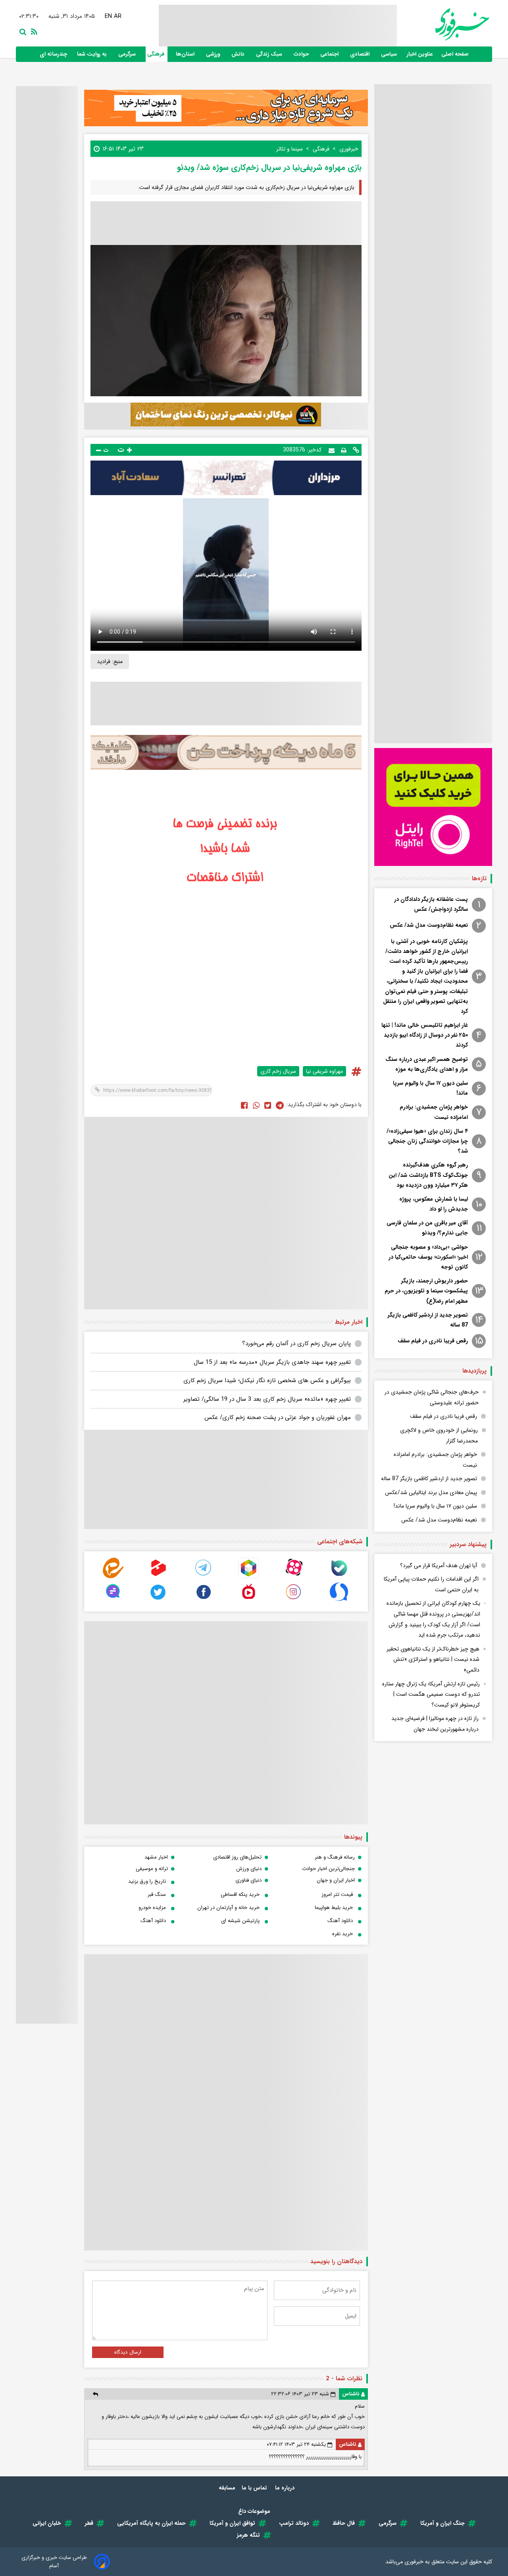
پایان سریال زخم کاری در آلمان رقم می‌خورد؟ (296, 1344)
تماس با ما (255, 2488)
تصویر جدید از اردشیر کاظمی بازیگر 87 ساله (428, 1320)
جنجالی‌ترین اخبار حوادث (328, 1869)
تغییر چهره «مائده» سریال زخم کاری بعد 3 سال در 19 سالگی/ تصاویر (267, 1399)
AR (118, 16)
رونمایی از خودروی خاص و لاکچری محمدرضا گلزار (439, 1436)
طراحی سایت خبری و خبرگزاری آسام (54, 2562)
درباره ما (286, 2488)
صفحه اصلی (455, 54)
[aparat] (294, 1576)
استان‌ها (186, 54)
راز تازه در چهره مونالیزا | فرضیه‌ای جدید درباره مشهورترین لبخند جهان (435, 1724)
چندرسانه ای (54, 54)
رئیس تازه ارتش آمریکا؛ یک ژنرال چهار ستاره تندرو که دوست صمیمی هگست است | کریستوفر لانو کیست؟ (431, 1694)
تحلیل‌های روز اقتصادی (237, 1857)
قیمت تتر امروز (337, 1894)
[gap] (113, 1600)
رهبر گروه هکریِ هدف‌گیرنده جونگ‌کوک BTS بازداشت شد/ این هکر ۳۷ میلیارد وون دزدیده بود (428, 1175)
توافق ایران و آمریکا (232, 2523)
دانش (239, 54)
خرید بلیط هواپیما (334, 1908)
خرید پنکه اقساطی (240, 1894)
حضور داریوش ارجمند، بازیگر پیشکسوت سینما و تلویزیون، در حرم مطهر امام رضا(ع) (426, 1291)
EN (109, 16)
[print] (344, 450)
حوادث (302, 54)
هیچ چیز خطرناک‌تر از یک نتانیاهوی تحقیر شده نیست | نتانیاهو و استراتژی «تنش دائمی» (433, 1659)
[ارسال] (332, 450)
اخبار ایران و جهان (336, 1880)
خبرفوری (414, 2562)
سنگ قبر (157, 1894)
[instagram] (294, 1600)
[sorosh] (339, 1600)
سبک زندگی (270, 54)
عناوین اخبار (420, 54)
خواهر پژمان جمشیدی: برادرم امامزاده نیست (434, 1112)
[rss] (33, 31)
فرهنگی (157, 54)
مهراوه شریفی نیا (324, 1071)
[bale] (339, 1576)
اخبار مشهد (156, 1857)
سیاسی (390, 54)
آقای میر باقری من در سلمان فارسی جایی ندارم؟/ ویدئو (427, 1228)
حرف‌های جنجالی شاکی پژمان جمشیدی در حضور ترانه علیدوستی (432, 1397)
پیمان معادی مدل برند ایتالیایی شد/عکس (431, 1492)
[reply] (95, 2394)
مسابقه (227, 2488)
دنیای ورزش (249, 1869)
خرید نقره (343, 1934)
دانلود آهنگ (340, 1921)
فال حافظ (344, 2523)
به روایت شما (93, 54)
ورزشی (214, 54)
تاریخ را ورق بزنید (147, 1881)
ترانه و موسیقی (152, 1869)
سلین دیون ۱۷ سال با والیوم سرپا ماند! (430, 1088)
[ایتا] (113, 1576)
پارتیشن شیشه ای (240, 1921)
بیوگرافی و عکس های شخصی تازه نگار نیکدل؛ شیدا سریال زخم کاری (267, 1381)
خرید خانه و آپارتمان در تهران (228, 1908)
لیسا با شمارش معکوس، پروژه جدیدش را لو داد (434, 1204)
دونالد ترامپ (294, 2523)
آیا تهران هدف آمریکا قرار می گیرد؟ (439, 1566)
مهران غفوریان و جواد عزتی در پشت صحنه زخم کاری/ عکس (278, 1417)
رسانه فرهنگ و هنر (335, 1857)
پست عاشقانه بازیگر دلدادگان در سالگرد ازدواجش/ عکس (431, 904)
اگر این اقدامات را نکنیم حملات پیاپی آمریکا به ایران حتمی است (431, 1584)
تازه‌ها (479, 879)
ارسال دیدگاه (128, 2352)
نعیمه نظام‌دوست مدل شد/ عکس (429, 925)
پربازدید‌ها (474, 1371)
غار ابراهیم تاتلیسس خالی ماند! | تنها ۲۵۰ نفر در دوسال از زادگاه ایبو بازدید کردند (425, 1035)
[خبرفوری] (443, 24)
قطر (89, 2523)
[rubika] (248, 1576)
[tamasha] (158, 1576)
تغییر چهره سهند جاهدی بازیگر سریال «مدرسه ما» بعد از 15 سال (272, 1362)
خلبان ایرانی (47, 2523)
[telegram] (204, 1576)
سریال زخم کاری (278, 1071)
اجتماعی (330, 54)
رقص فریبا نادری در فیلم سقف (433, 1341)
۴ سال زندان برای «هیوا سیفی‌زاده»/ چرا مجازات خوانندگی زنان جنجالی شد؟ (427, 1141)
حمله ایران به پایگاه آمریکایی (151, 2523)
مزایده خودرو (152, 1908)
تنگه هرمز (248, 2535)
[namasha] (248, 1600)
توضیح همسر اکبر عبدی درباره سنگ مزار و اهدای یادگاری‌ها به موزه (427, 1064)
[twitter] (268, 1105)
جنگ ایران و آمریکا (443, 2523)
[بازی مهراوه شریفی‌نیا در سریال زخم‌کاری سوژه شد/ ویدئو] (280, 1105)
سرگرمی (128, 54)
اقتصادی (361, 54)
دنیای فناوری (248, 1880)
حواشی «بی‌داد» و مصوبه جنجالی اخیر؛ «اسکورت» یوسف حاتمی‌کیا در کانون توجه (428, 1257)
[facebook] (244, 1105)
